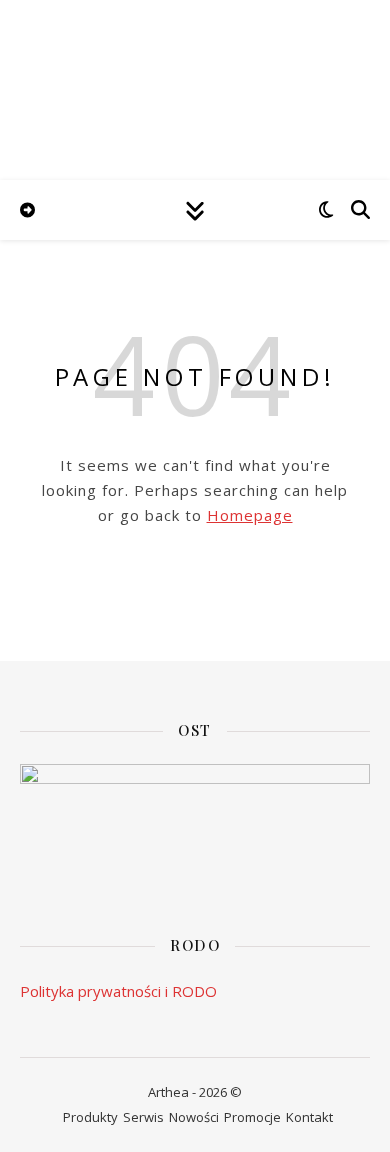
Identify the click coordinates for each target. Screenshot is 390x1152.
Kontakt (309, 1117)
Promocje (252, 1117)
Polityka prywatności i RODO (118, 991)
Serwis (143, 1117)
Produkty (90, 1117)
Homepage (250, 515)
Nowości (194, 1117)
